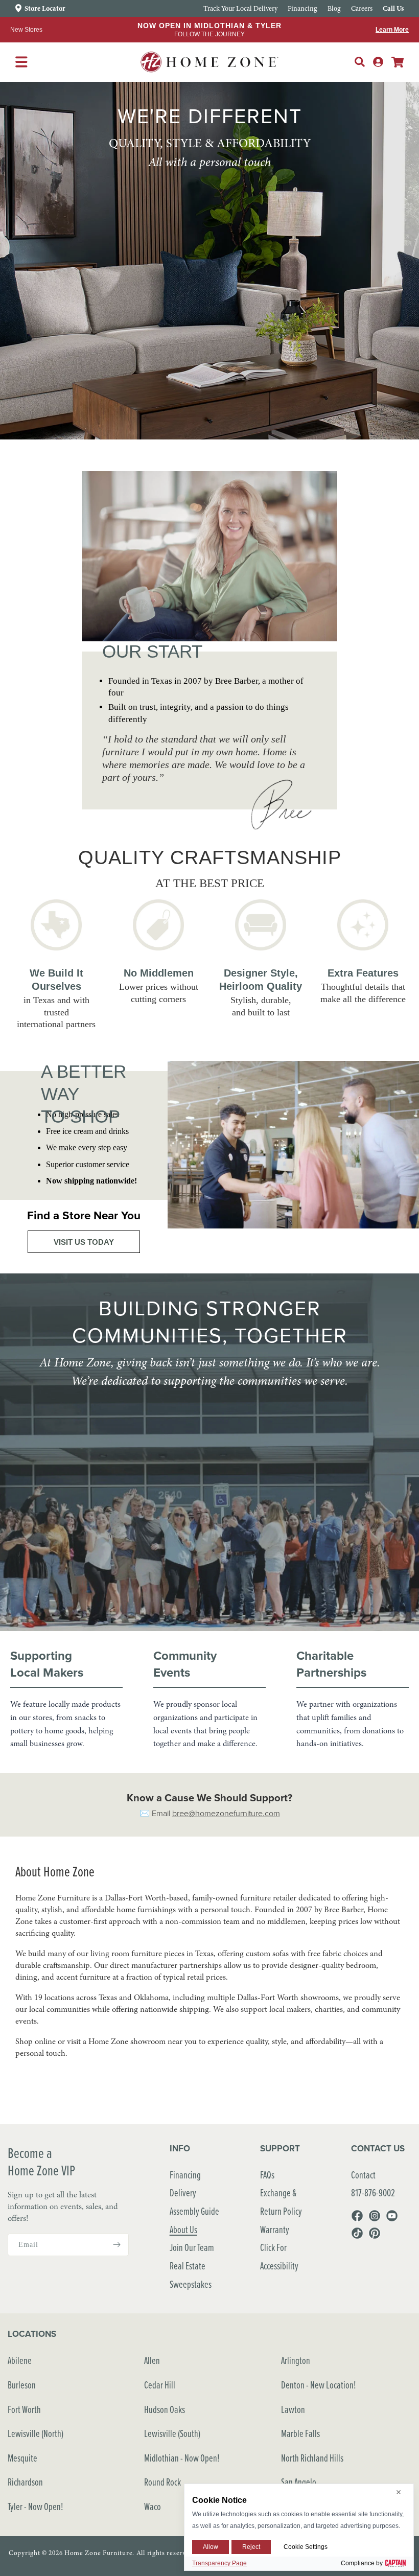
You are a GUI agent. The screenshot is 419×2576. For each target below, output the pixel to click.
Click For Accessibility (279, 2256)
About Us (183, 2229)
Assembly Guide (194, 2211)
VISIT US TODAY (84, 1242)
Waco (153, 2506)
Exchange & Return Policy (281, 2202)
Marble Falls (300, 2433)
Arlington (296, 2360)
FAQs (267, 2175)
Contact (363, 2175)
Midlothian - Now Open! (182, 2458)
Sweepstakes (191, 2284)
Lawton (293, 2409)
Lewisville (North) (36, 2433)
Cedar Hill (160, 2385)
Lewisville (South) (172, 2433)
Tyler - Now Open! (36, 2506)
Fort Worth (24, 2409)
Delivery (183, 2192)
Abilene (20, 2360)
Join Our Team (192, 2247)
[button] (360, 62)
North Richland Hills (312, 2458)
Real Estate (188, 2266)
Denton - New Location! (319, 2385)
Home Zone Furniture (98, 2553)
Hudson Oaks (165, 2409)
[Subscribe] (117, 2245)
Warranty (275, 2229)
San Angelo (299, 2482)
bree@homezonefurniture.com (226, 1813)
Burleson (22, 2385)
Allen (152, 2360)
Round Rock (162, 2482)
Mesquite (22, 2458)
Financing (185, 2175)
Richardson (25, 2482)
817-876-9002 (373, 2192)
